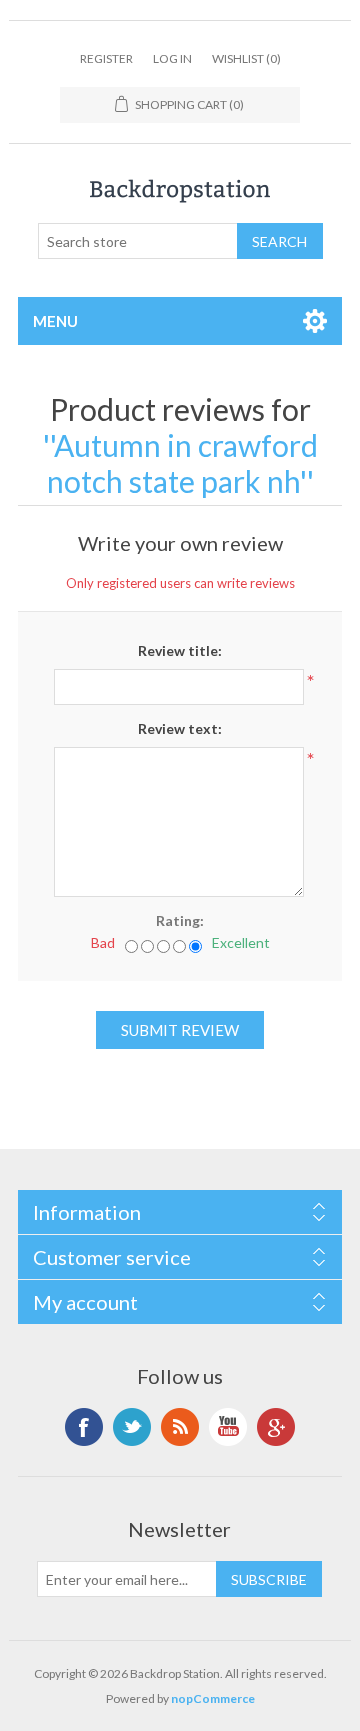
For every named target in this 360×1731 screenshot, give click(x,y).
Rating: (180, 920)
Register (106, 58)
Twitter (132, 1427)
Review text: (180, 728)
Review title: (180, 650)
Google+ (276, 1427)
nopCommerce (213, 1698)
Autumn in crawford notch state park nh (182, 463)
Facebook (84, 1427)
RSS (180, 1427)
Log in (172, 58)
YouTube (228, 1427)
